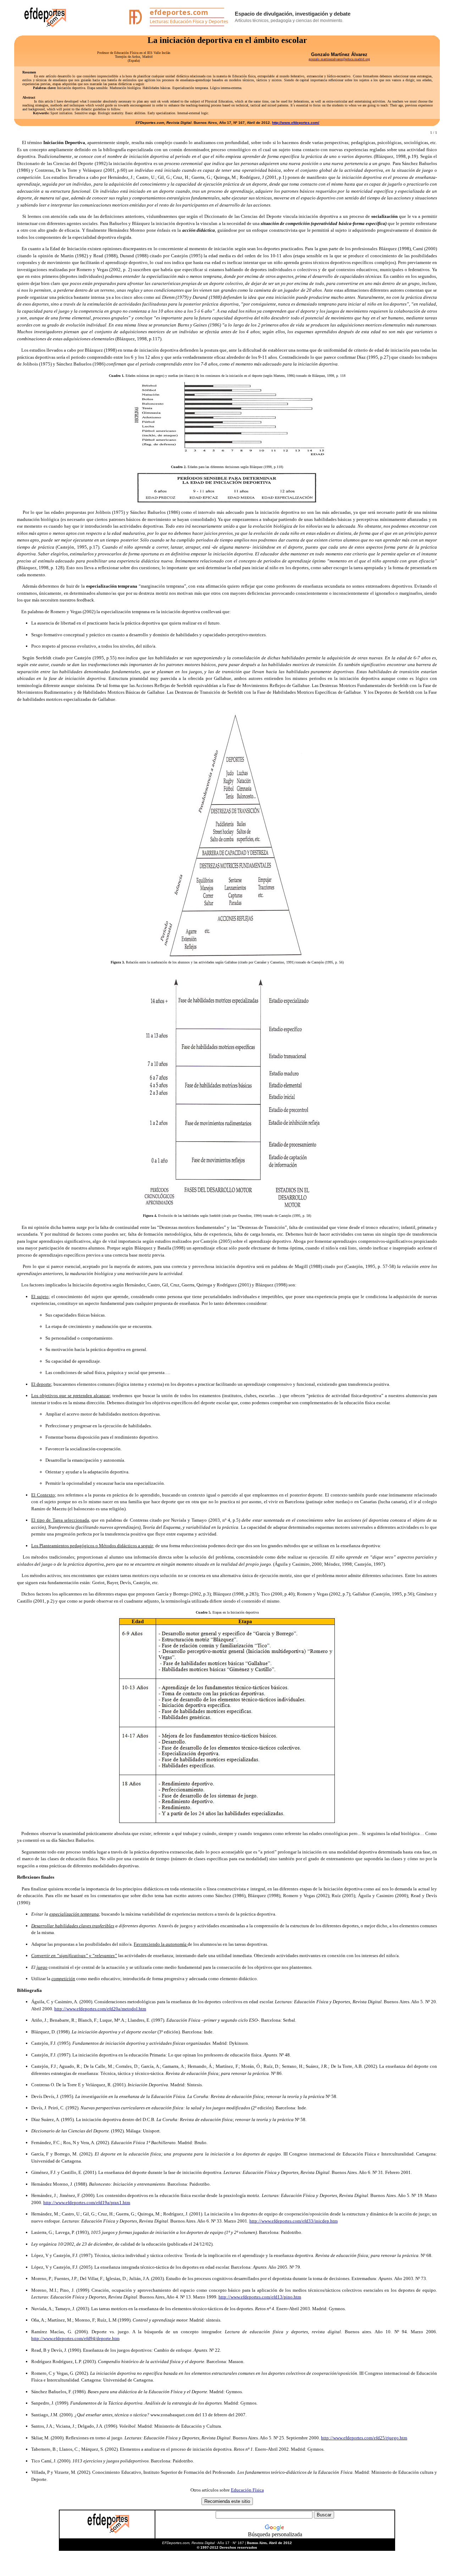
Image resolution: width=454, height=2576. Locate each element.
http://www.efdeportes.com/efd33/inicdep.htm (294, 2221)
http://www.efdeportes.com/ (296, 123)
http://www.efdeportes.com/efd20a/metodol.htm (100, 2009)
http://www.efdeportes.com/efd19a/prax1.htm (87, 2202)
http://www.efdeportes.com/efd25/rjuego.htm (364, 2438)
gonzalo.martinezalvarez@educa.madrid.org (339, 59)
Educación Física (247, 2490)
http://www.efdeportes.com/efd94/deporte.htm (75, 2338)
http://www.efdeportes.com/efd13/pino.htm (260, 2297)
